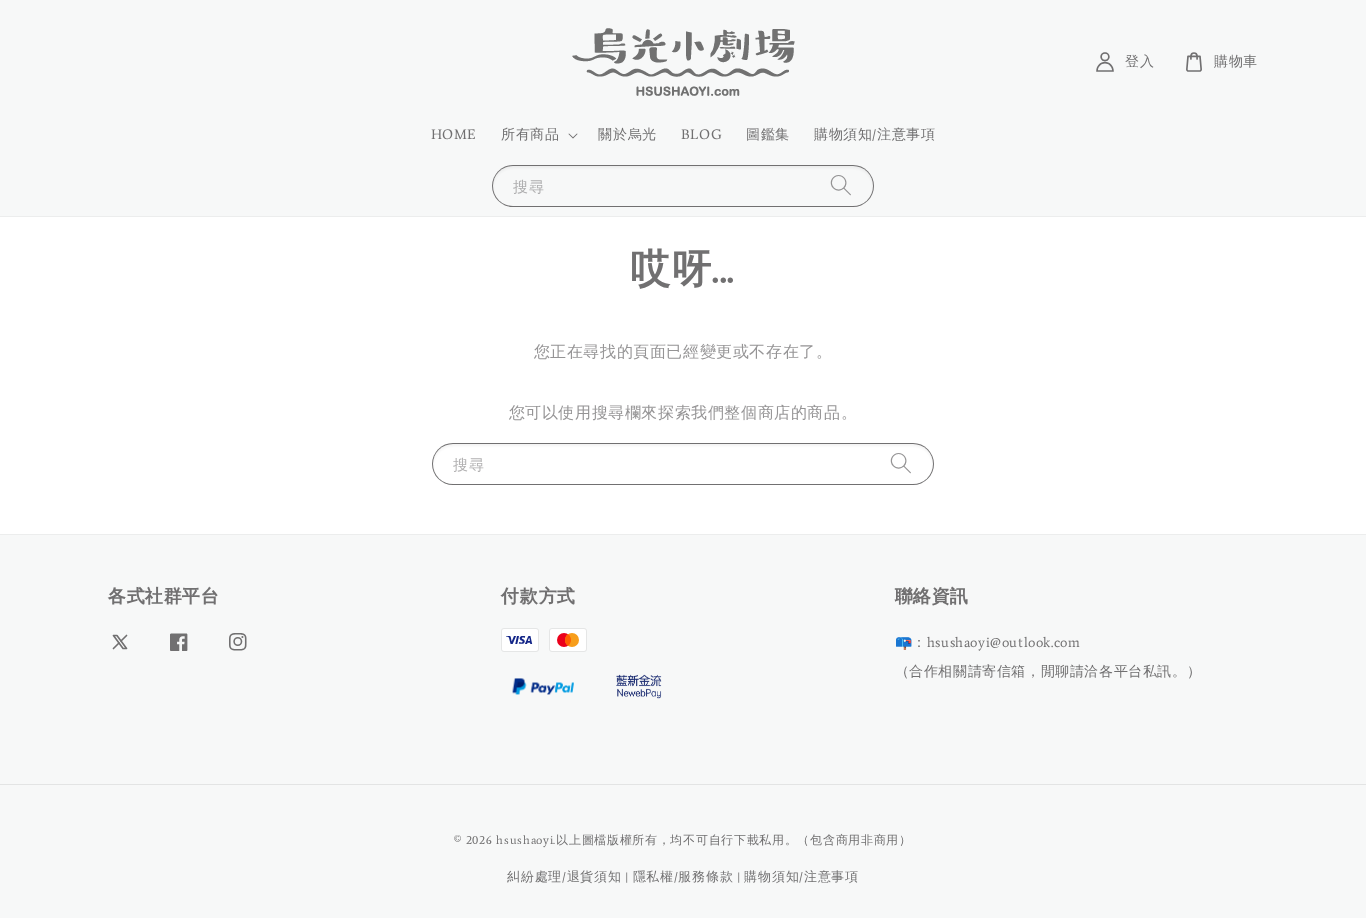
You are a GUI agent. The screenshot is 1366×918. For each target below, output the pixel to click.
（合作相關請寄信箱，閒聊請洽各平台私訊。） (1048, 671)
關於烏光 (627, 134)
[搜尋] (841, 185)
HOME (454, 134)
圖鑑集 (768, 134)
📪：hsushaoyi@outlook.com (988, 642)
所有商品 (530, 134)
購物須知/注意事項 (874, 134)
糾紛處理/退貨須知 (564, 876)
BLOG (701, 134)
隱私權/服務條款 (683, 876)
